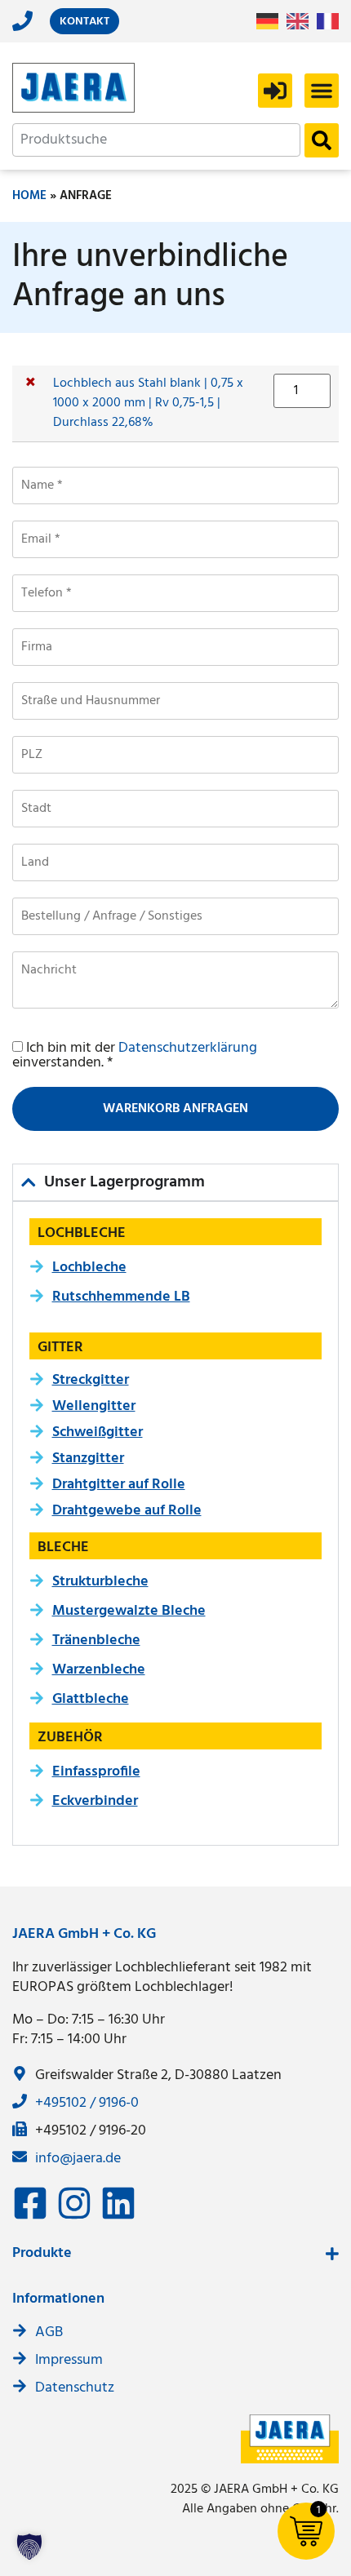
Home (29, 196)
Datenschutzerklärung (188, 1048)
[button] (322, 91)
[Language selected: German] (302, 22)
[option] (302, 21)
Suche (322, 140)
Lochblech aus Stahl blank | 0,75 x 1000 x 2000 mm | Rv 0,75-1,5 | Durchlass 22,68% (148, 403)
